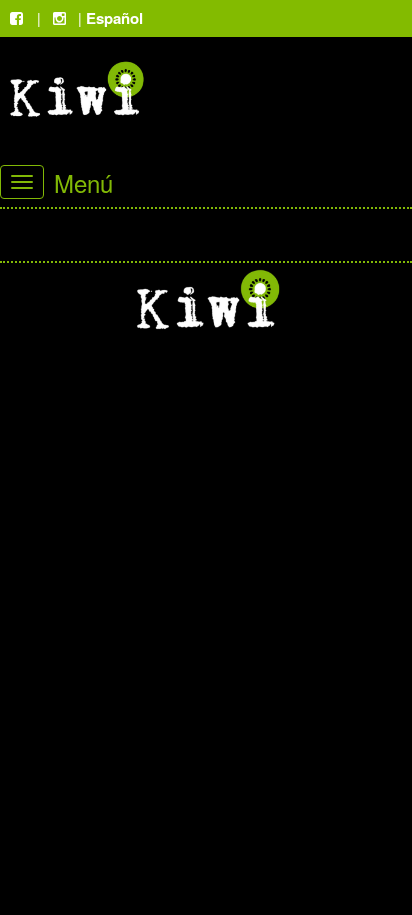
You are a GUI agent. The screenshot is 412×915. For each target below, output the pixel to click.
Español (114, 18)
